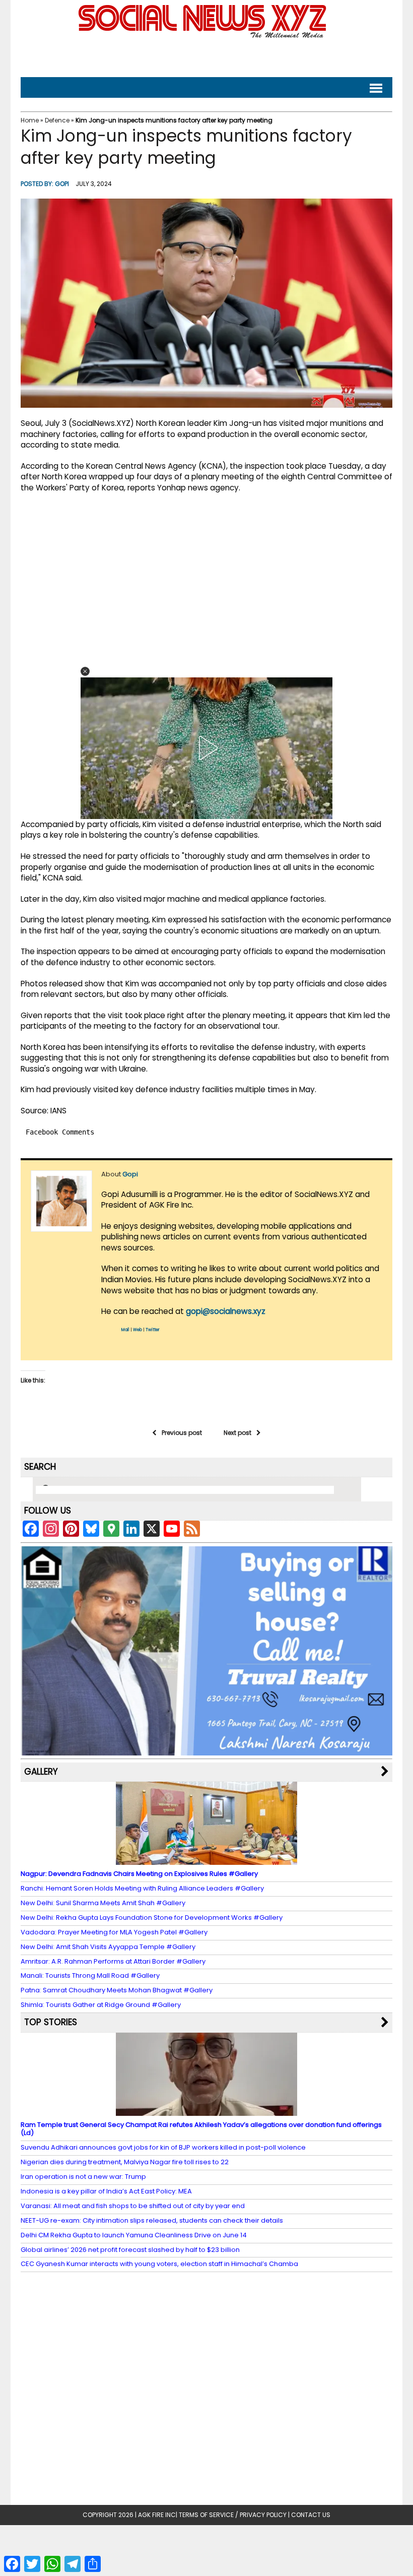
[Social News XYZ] (203, 36)
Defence (57, 120)
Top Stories (51, 2022)
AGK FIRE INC (157, 2515)
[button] (85, 671)
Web (137, 1330)
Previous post (182, 1433)
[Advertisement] (206, 56)
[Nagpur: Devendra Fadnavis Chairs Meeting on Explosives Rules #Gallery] (206, 1860)
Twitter (153, 1330)
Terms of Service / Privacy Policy (233, 2515)
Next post (237, 1433)
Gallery (41, 1772)
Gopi (62, 184)
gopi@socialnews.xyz (226, 1311)
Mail (125, 1330)
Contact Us (311, 2515)
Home (30, 120)
